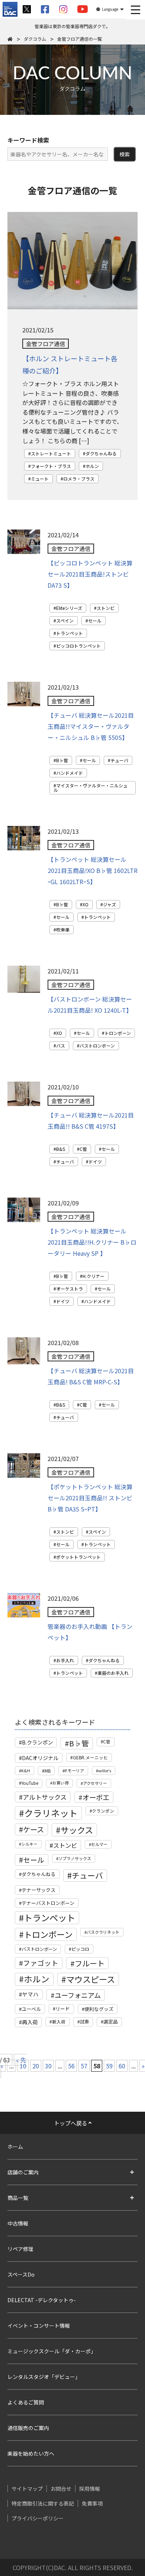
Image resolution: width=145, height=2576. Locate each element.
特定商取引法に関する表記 (43, 2503)
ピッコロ (80, 1949)
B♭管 (62, 760)
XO (86, 904)
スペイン (65, 620)
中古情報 (18, 2223)
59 (109, 2066)
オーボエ (96, 1797)
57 (84, 2066)
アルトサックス (45, 1797)
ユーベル (31, 2009)
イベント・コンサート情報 (39, 2326)
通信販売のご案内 (28, 2428)
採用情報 (90, 2489)
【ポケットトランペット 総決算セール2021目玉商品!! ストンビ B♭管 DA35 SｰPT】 (90, 1498)
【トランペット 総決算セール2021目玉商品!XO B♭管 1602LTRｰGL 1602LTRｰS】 (93, 870)
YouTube (30, 1783)
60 (122, 2066)
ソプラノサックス (75, 1858)
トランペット (70, 633)
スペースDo (21, 2274)
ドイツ (95, 1161)
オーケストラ (70, 1289)
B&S (61, 1149)
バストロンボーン (97, 1045)
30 (48, 2066)
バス (61, 1045)
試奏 (84, 2022)
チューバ (119, 760)
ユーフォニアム (78, 1995)
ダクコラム (35, 39)
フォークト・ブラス (51, 466)
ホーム (15, 2147)
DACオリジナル (40, 1758)
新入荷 (59, 2021)
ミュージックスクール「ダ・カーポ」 (52, 2351)
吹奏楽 (63, 930)
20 (36, 2066)
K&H (26, 1770)
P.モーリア (74, 1770)
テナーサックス (38, 1890)
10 (23, 2066)
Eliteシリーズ (69, 608)
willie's (105, 1770)
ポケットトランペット (78, 1557)
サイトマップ (27, 2489)
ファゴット (41, 1963)
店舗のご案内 (23, 2172)
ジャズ (109, 904)
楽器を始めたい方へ (31, 2453)
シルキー (29, 1844)
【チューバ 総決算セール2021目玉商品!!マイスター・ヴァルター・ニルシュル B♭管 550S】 (91, 726)
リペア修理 (20, 2249)
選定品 (111, 2021)
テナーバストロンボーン (48, 1903)
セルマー (99, 1844)
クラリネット (51, 1813)
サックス (77, 1830)
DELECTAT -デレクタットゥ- (42, 2300)
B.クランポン (37, 1742)
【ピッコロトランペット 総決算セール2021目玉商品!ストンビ (90, 574)
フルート (90, 1963)
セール (95, 620)
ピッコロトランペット (78, 646)
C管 (83, 1149)
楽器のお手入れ (113, 1673)
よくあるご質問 (26, 2402)
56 (71, 2066)
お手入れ (65, 1660)
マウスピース (91, 1979)
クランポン (103, 1811)
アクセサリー (95, 1783)
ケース (33, 1829)
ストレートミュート (51, 453)
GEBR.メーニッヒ (90, 1757)
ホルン (92, 466)
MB (48, 1771)
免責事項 (92, 2503)
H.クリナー (94, 1276)
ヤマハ (30, 1994)
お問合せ (61, 2489)
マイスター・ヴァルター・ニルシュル (91, 788)
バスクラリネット (103, 1932)
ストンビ (106, 608)
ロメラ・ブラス (79, 479)
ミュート (40, 479)
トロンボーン (118, 1033)
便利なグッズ (99, 2009)
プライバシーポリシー (38, 2518)
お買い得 (61, 1783)
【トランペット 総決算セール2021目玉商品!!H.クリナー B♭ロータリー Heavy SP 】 (92, 1242)
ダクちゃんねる (101, 453)
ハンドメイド (70, 773)
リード (63, 2009)
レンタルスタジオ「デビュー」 (44, 2377)
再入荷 (30, 2022)
